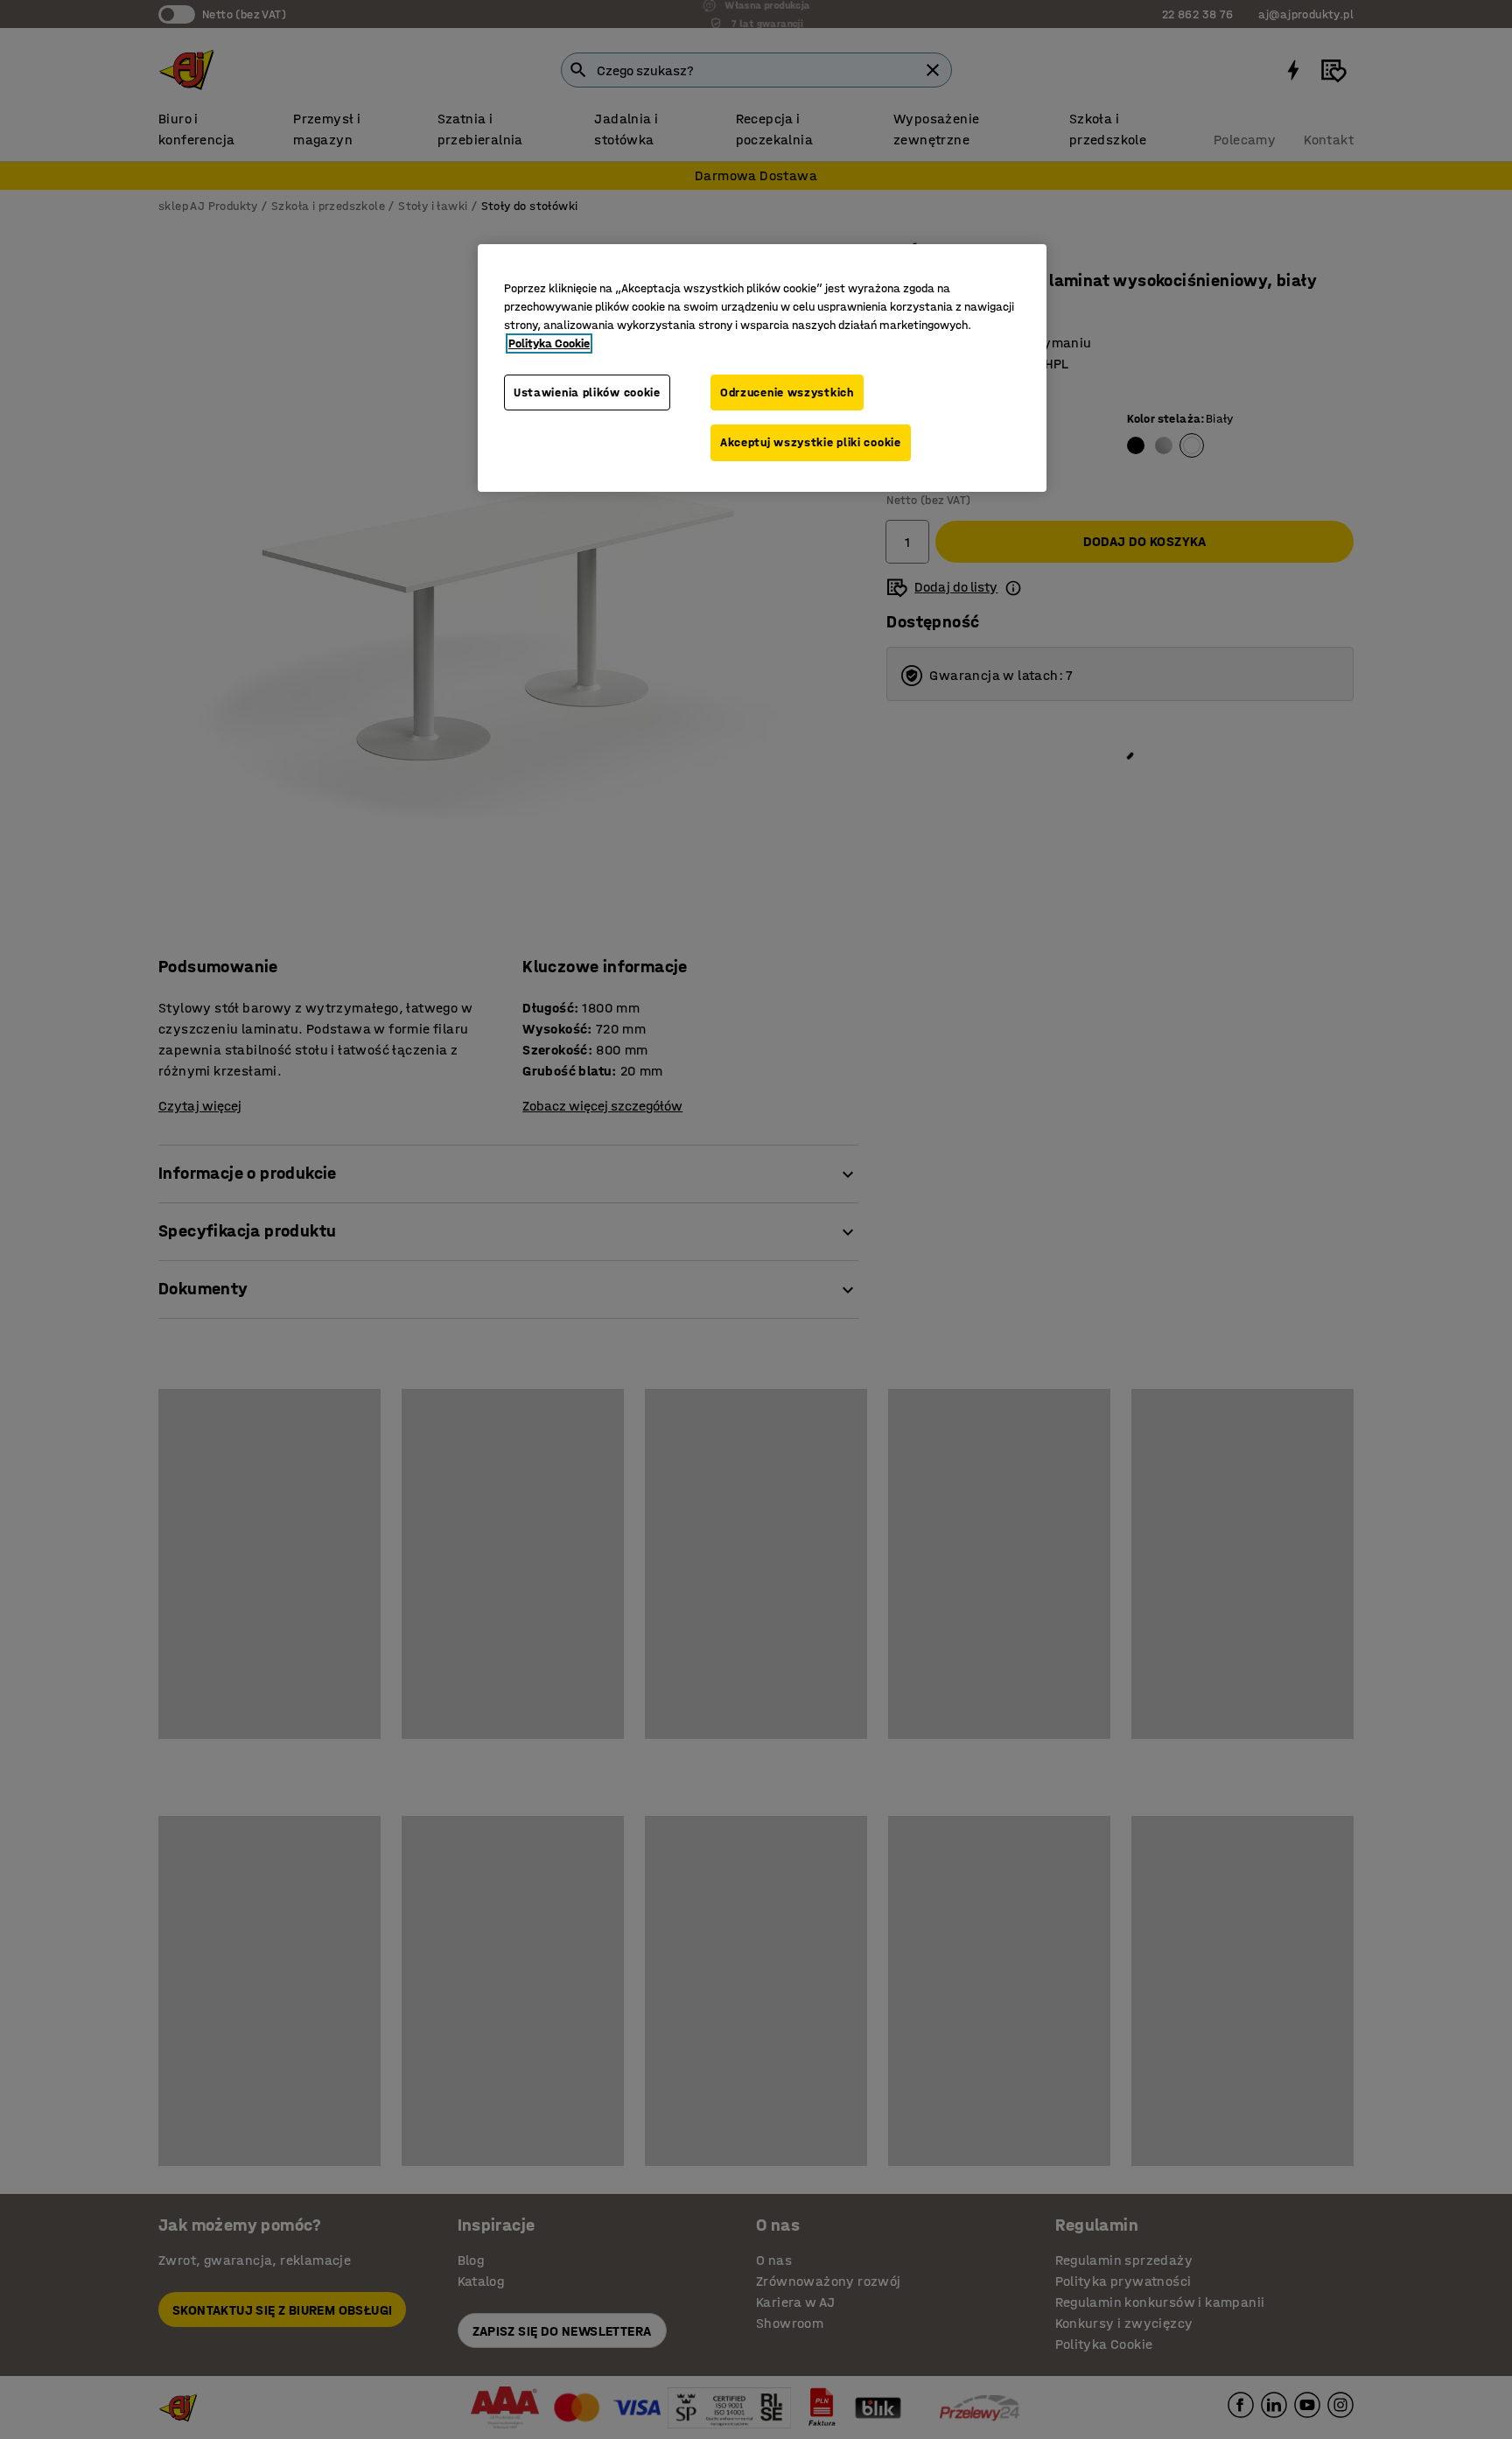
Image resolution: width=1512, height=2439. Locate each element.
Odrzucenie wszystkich (787, 392)
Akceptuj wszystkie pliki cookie (811, 442)
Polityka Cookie (549, 343)
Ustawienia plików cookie (587, 392)
